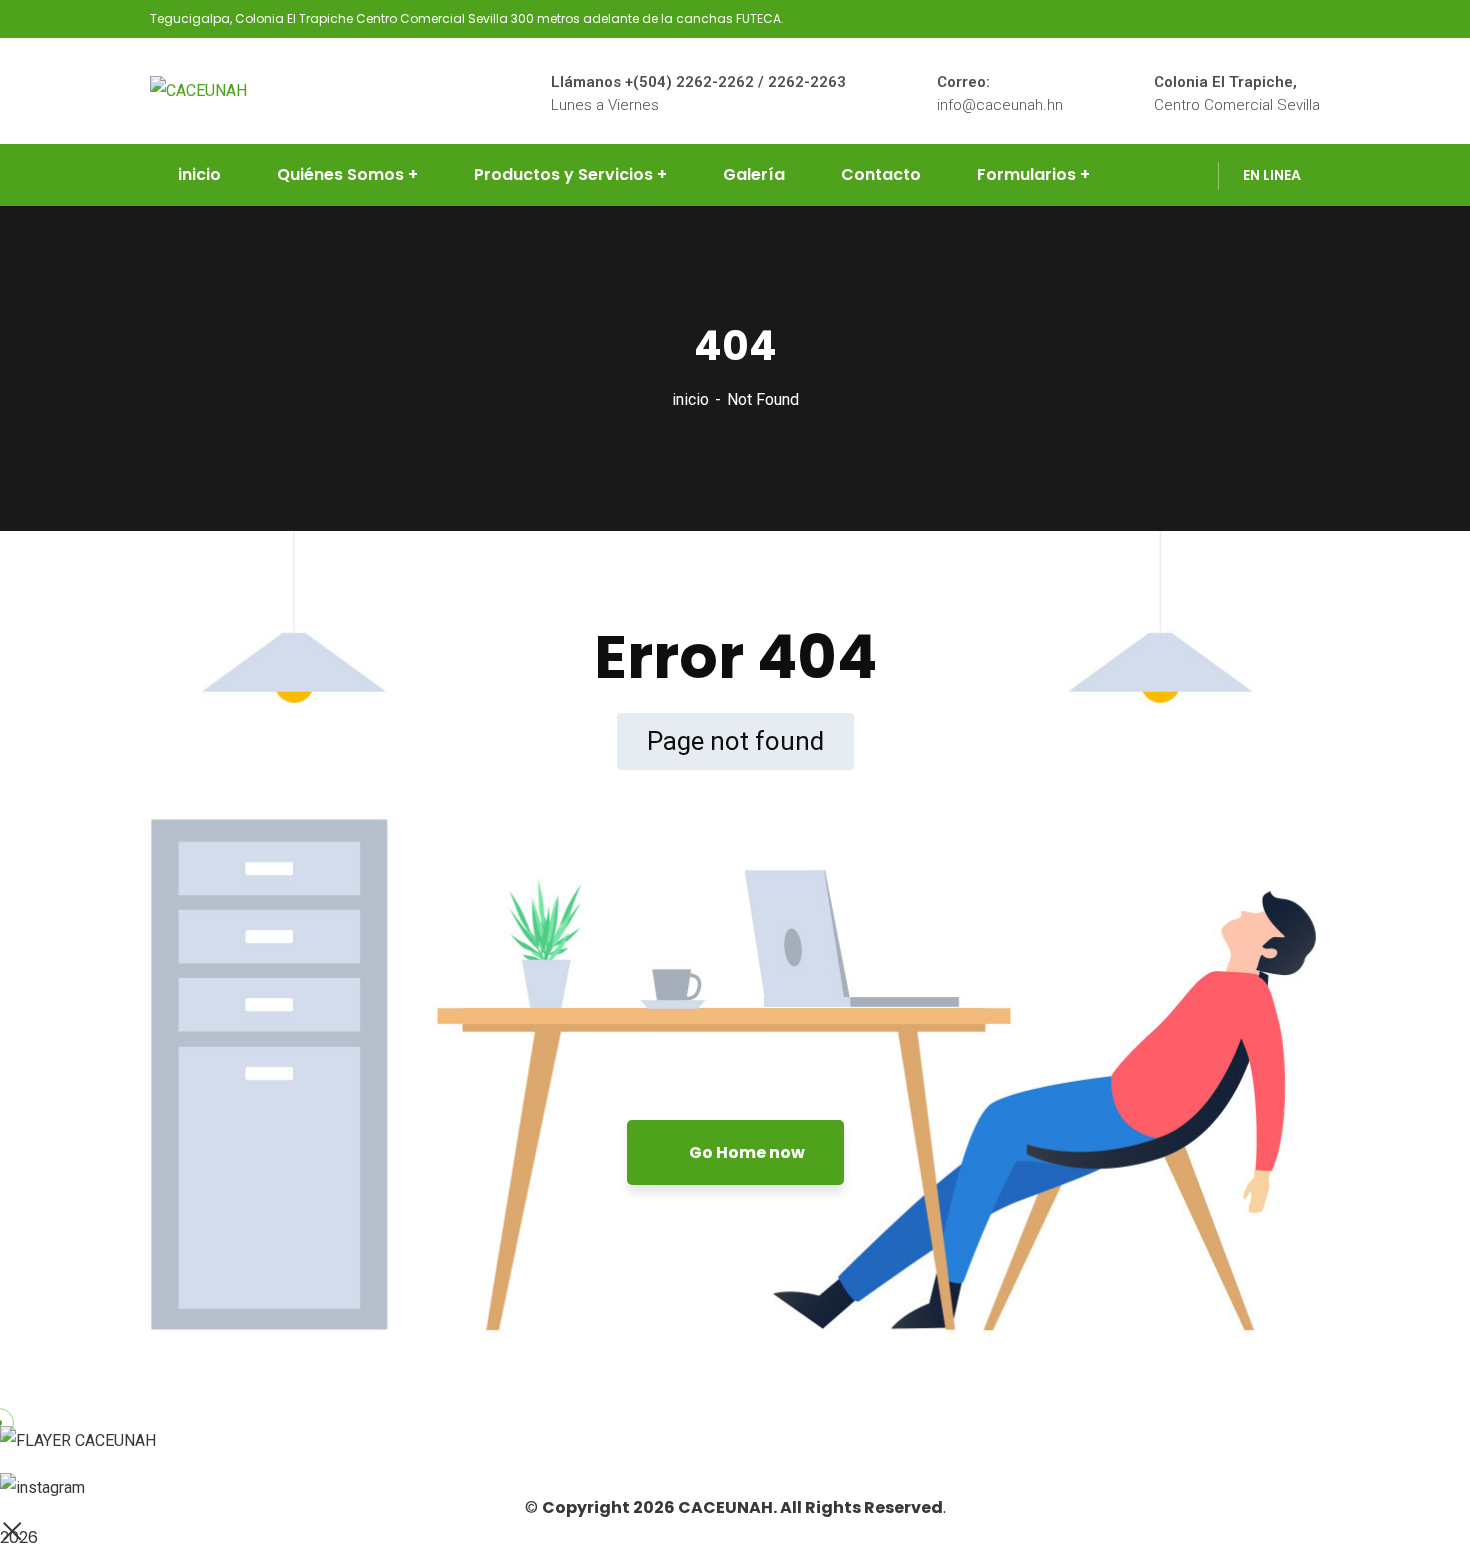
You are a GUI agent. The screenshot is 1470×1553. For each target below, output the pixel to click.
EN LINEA (1272, 175)
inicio (690, 399)
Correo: (963, 82)
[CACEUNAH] (198, 90)
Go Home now (745, 1152)
